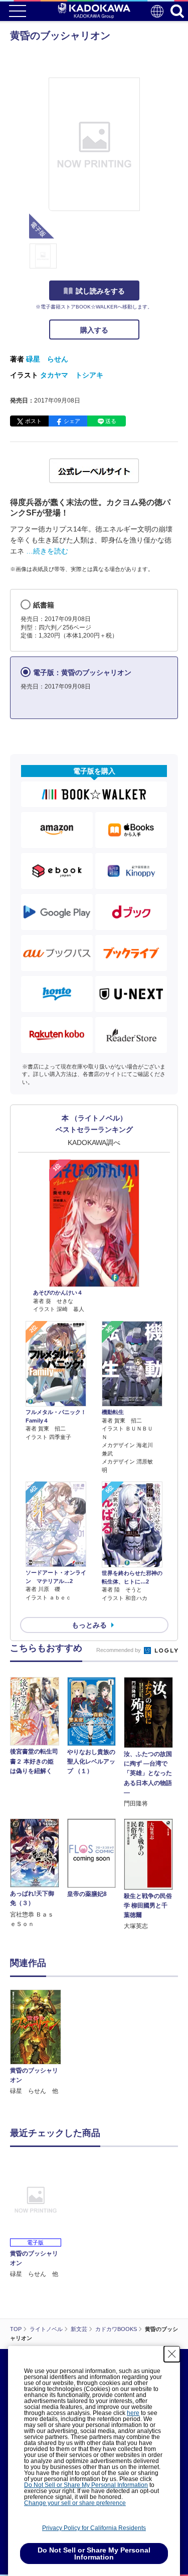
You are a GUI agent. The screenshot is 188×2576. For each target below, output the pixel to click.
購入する (94, 330)
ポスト (33, 421)
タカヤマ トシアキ (72, 375)
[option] (38, 2043)
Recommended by (119, 1650)
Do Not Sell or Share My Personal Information (86, 2485)
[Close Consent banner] (172, 2354)
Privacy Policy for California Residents (94, 2528)
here (133, 2413)
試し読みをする (100, 291)
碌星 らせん (47, 359)
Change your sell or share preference (75, 2503)
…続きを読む (47, 551)
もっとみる (89, 1625)
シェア (72, 421)
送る (111, 421)
